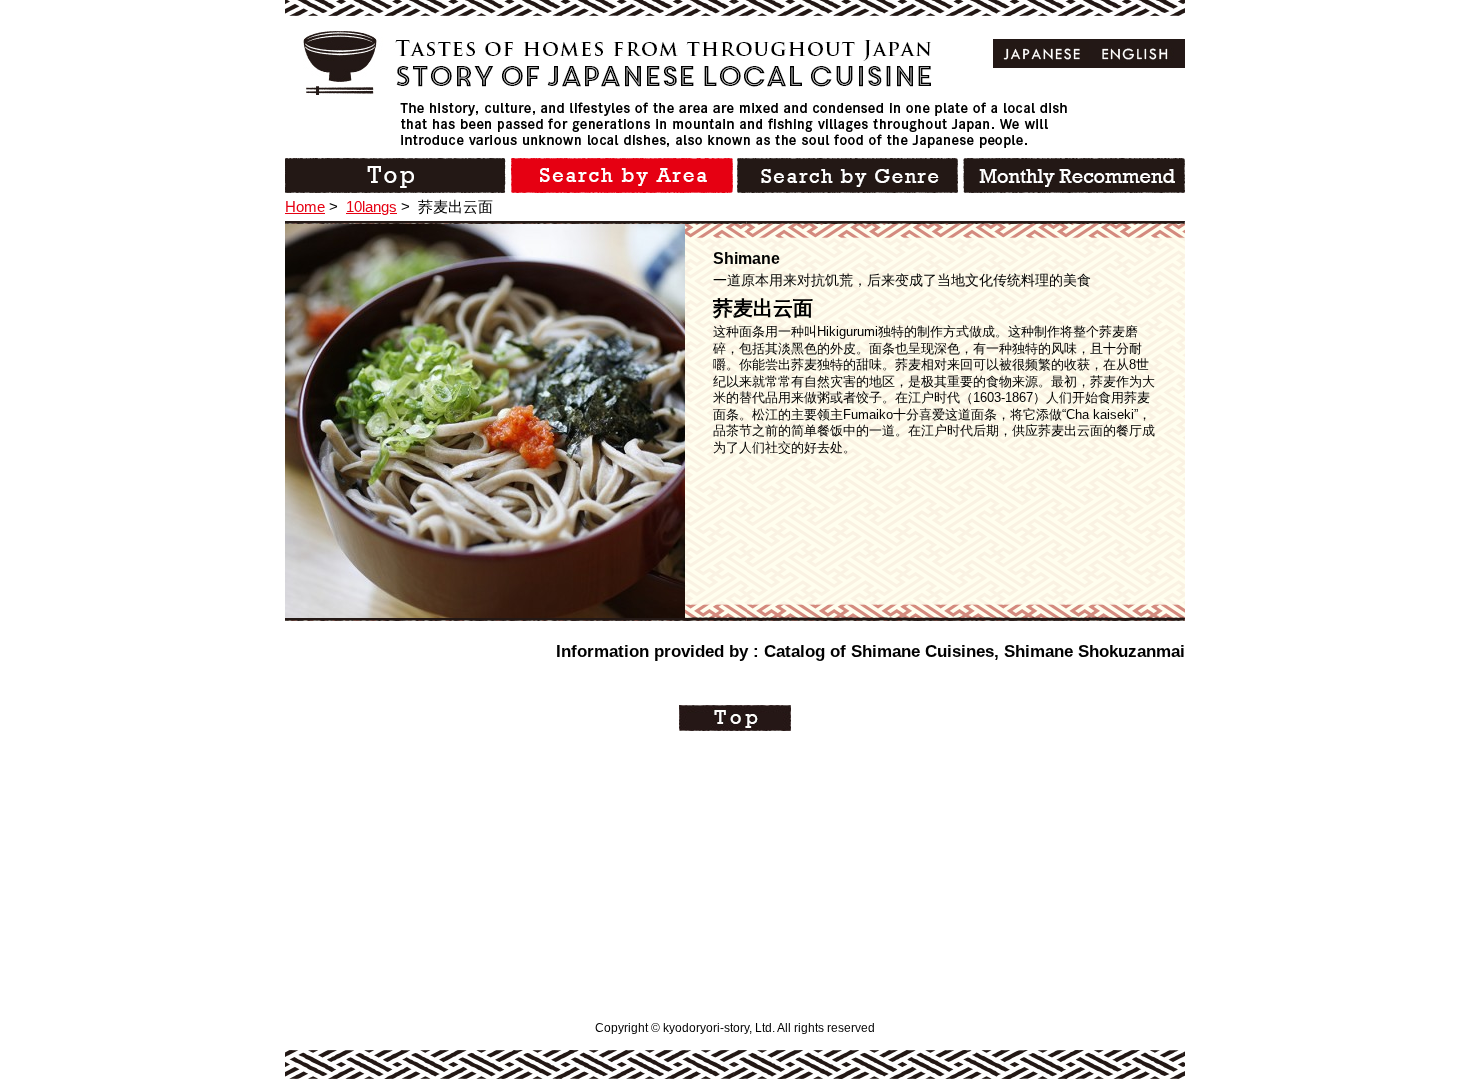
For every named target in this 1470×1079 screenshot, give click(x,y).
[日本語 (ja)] (1042, 53)
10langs (371, 206)
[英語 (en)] (1135, 53)
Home (305, 206)
